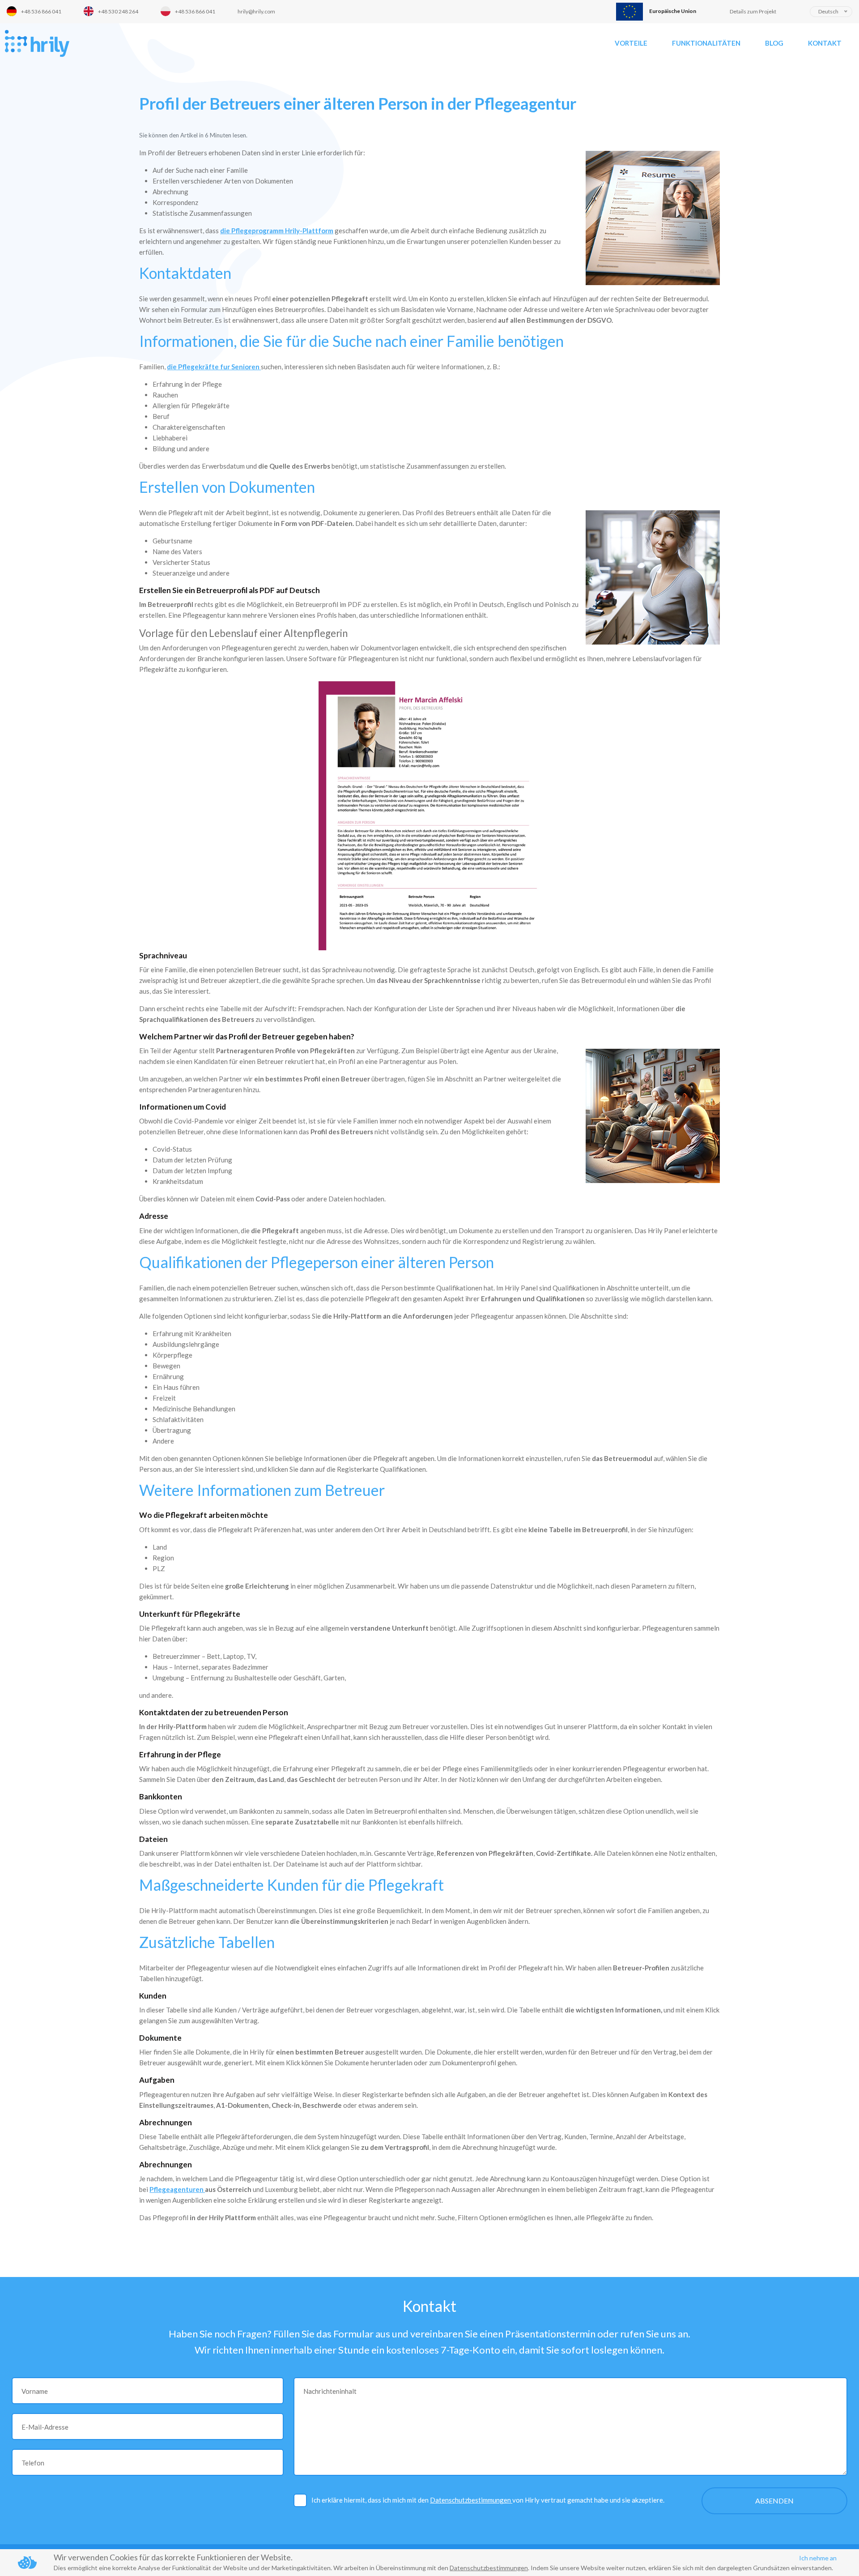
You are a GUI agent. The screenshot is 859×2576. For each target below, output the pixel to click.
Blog (774, 43)
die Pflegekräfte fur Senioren (214, 367)
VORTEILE (631, 43)
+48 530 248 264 (118, 11)
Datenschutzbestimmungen (471, 2500)
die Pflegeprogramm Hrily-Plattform (277, 231)
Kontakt (825, 43)
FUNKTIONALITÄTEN (706, 43)
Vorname (35, 2391)
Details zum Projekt (753, 11)
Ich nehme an (818, 2558)
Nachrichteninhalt (330, 2391)
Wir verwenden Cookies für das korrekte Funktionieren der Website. (173, 2557)
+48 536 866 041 (41, 11)
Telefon (33, 2463)
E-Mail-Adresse (45, 2427)
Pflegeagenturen (177, 2189)
